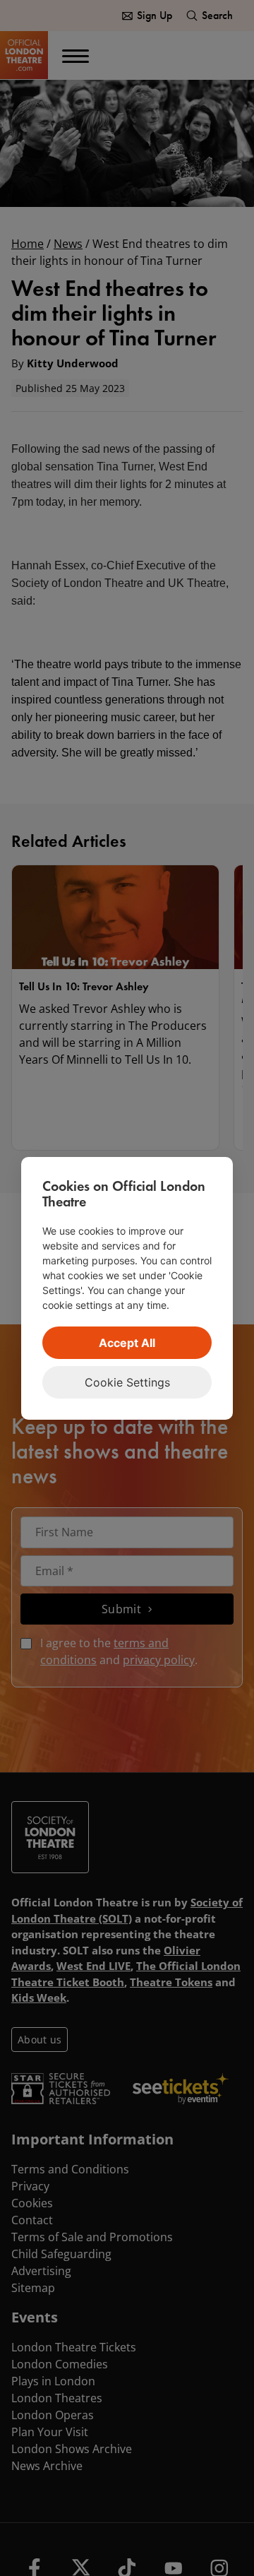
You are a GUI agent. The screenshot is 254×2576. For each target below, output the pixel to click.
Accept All (127, 1343)
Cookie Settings (127, 1382)
